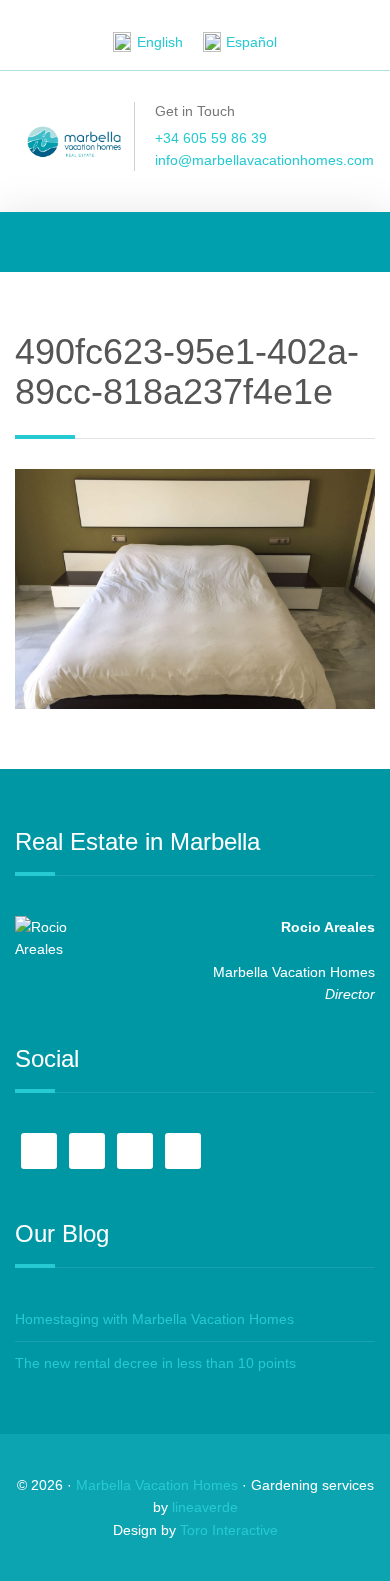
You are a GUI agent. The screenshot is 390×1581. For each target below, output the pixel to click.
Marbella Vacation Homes (157, 1485)
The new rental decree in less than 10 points (155, 1363)
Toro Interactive (229, 1530)
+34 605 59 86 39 (211, 138)
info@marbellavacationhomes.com (264, 160)
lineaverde (205, 1507)
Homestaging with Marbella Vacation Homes (154, 1319)
